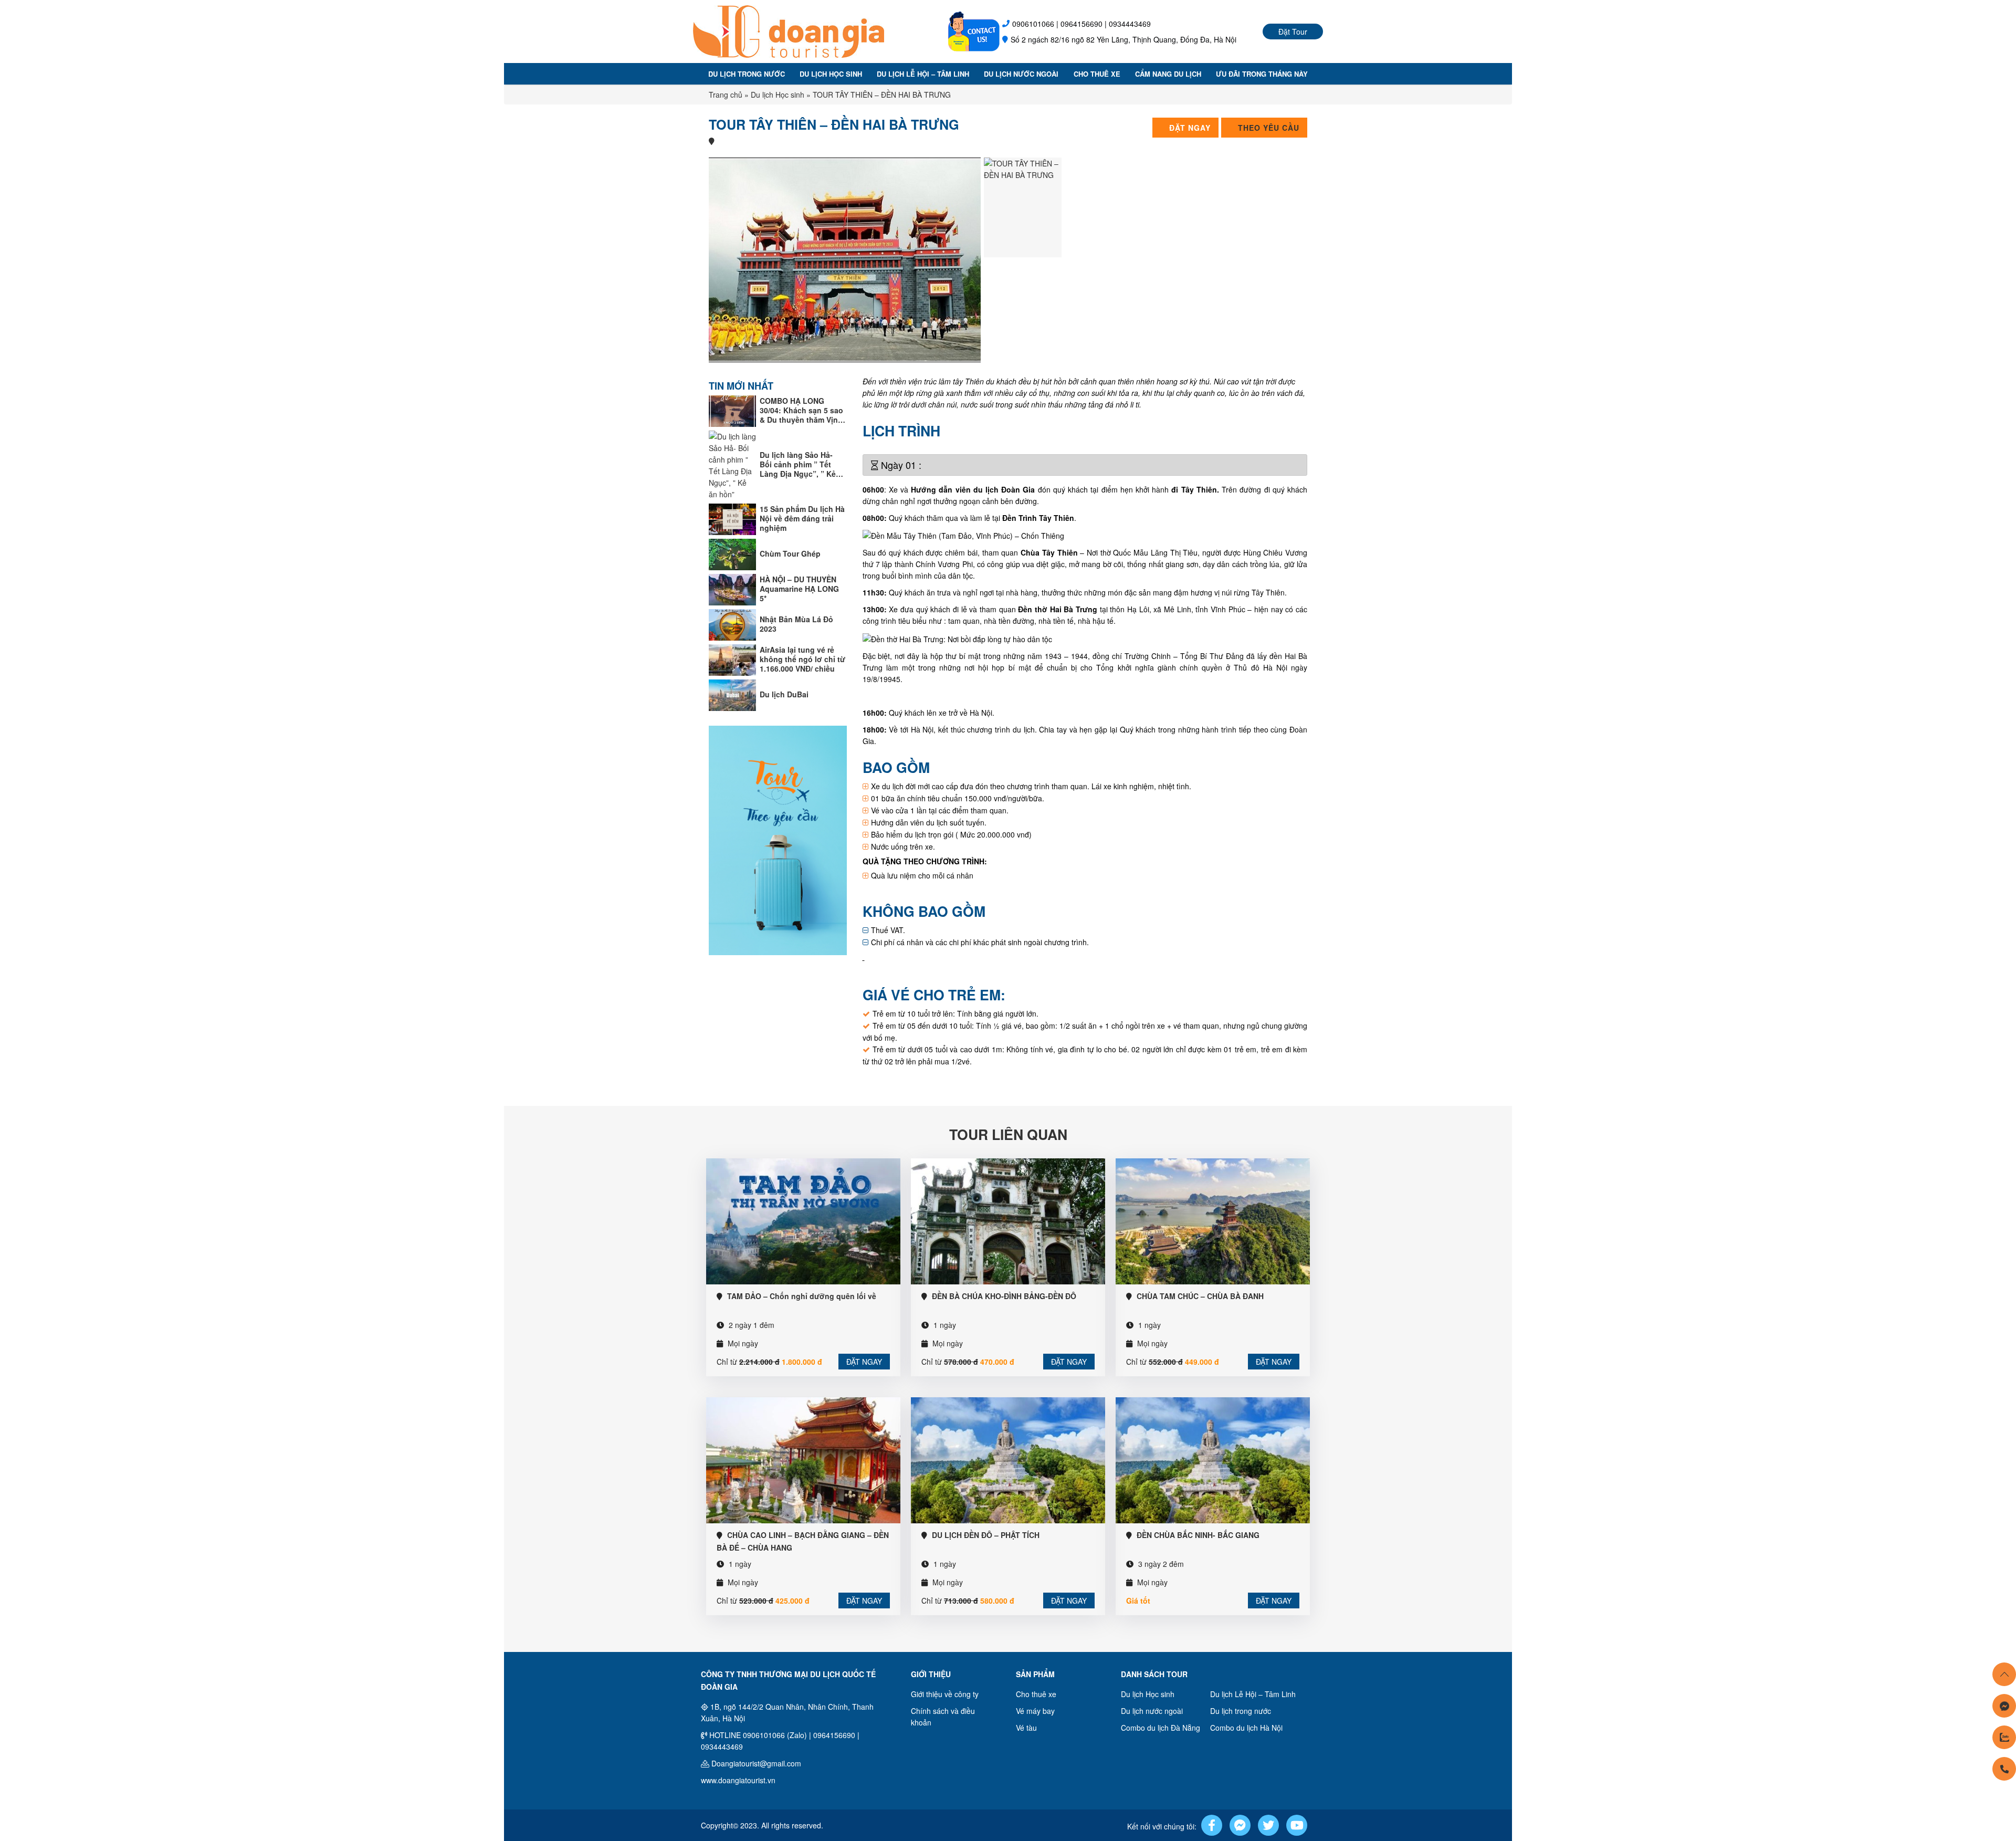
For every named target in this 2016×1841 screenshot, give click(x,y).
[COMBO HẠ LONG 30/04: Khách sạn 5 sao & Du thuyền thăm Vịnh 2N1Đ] (732, 410)
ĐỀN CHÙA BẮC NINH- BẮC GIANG (1198, 1535)
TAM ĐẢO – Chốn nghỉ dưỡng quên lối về (802, 1296)
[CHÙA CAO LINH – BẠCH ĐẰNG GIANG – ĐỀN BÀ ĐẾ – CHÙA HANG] (803, 1459)
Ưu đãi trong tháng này (1262, 74)
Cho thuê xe (1097, 74)
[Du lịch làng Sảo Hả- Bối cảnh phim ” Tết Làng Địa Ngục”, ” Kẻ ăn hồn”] (732, 464)
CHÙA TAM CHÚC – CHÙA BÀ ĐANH (1200, 1296)
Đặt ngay (864, 1362)
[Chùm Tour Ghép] (732, 553)
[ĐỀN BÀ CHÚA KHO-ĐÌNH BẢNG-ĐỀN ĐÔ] (1008, 1220)
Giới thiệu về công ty (945, 1694)
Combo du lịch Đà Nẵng (1161, 1728)
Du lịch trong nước (747, 74)
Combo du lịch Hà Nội (1246, 1728)
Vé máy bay (1035, 1711)
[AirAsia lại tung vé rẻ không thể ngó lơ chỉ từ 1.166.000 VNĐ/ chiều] (732, 658)
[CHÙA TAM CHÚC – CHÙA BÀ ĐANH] (1213, 1220)
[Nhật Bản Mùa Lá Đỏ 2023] (732, 623)
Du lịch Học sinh (831, 74)
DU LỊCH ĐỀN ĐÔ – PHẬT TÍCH (986, 1535)
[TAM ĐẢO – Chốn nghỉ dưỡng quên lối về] (803, 1220)
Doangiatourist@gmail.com (756, 1763)
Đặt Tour (1293, 32)
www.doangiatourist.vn (738, 1780)
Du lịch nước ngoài (1021, 74)
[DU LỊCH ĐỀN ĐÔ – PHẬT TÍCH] (1008, 1459)
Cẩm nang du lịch (1168, 74)
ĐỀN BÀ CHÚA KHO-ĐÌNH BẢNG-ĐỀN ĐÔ (1004, 1296)
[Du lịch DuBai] (732, 694)
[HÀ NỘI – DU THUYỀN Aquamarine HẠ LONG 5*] (732, 588)
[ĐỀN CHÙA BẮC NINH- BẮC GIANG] (1213, 1459)
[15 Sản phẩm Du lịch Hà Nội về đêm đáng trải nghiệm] (732, 518)
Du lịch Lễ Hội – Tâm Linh (923, 74)
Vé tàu (1026, 1728)
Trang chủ (726, 95)
